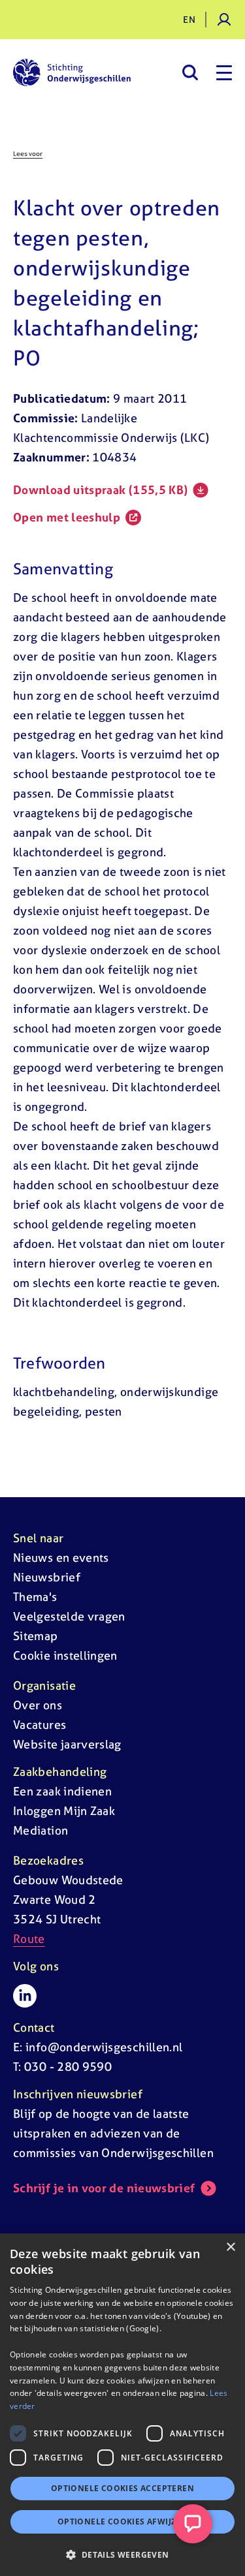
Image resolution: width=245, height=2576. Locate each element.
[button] (122, 2554)
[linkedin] (25, 1996)
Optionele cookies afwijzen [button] (122, 2522)
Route (29, 1939)
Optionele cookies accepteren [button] (122, 2488)
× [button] (230, 2247)
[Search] (190, 72)
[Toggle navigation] (224, 72)
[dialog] (122, 2405)
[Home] (72, 72)
